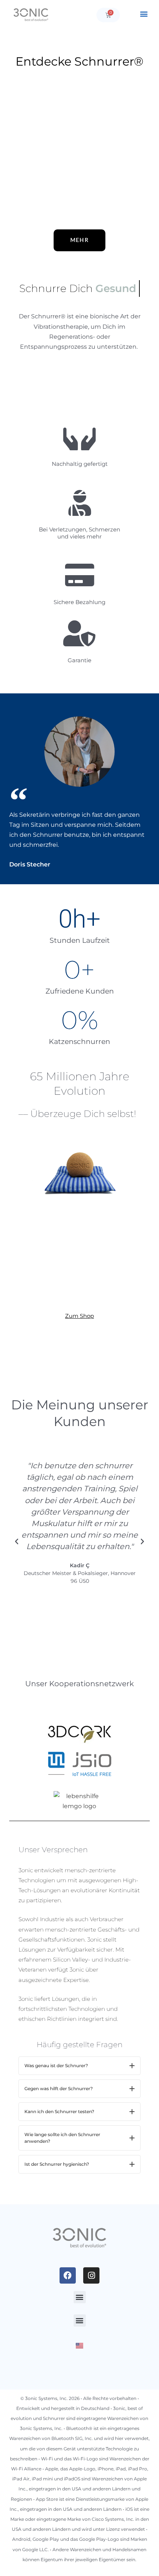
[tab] (79, 2066)
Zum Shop (79, 1316)
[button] (144, 14)
